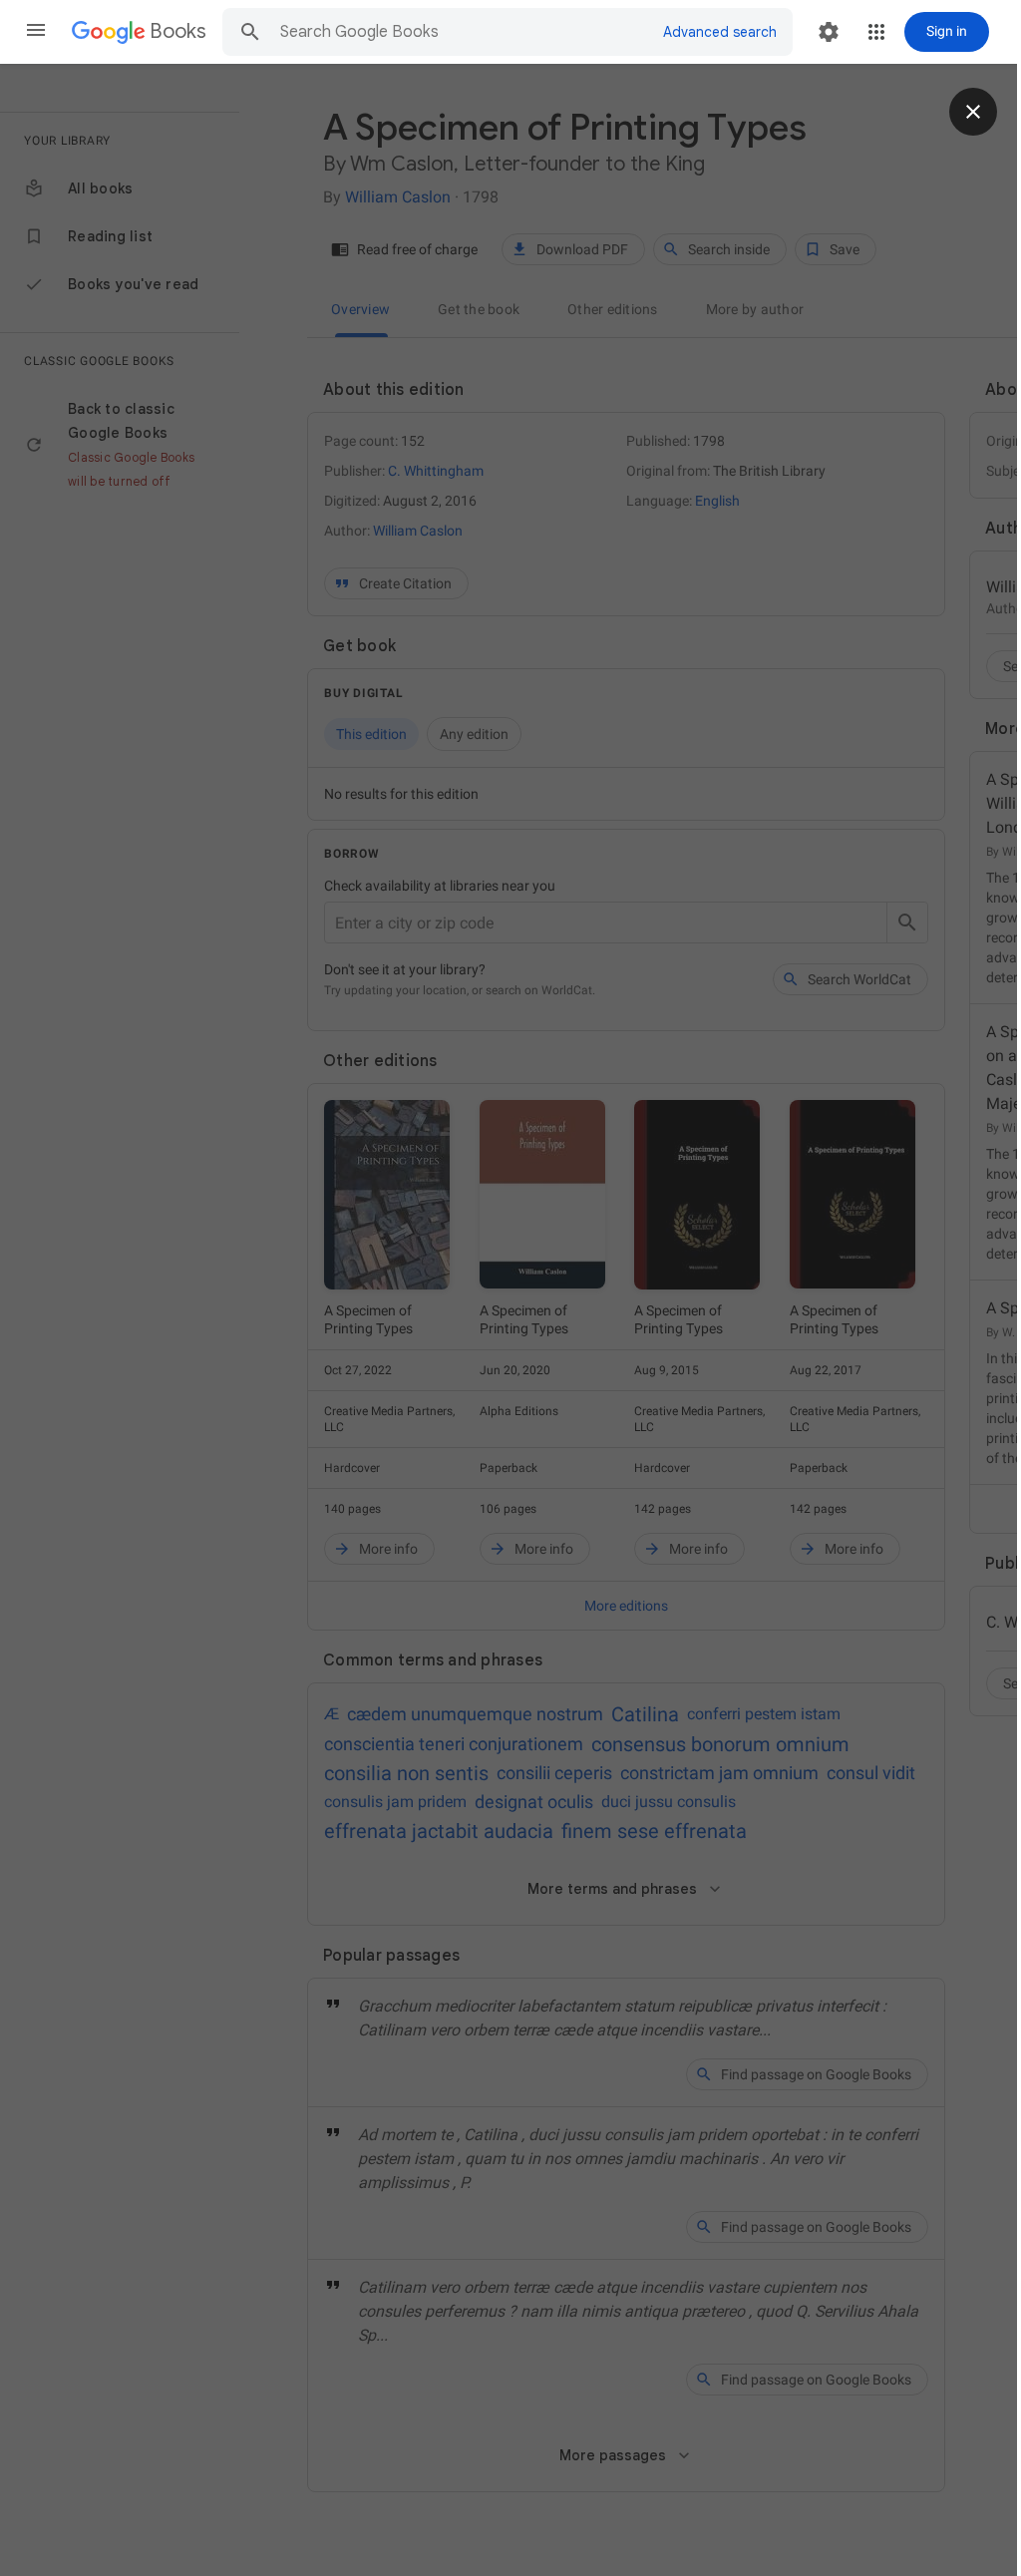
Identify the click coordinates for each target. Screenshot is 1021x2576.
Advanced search (720, 32)
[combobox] (463, 32)
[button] (36, 32)
